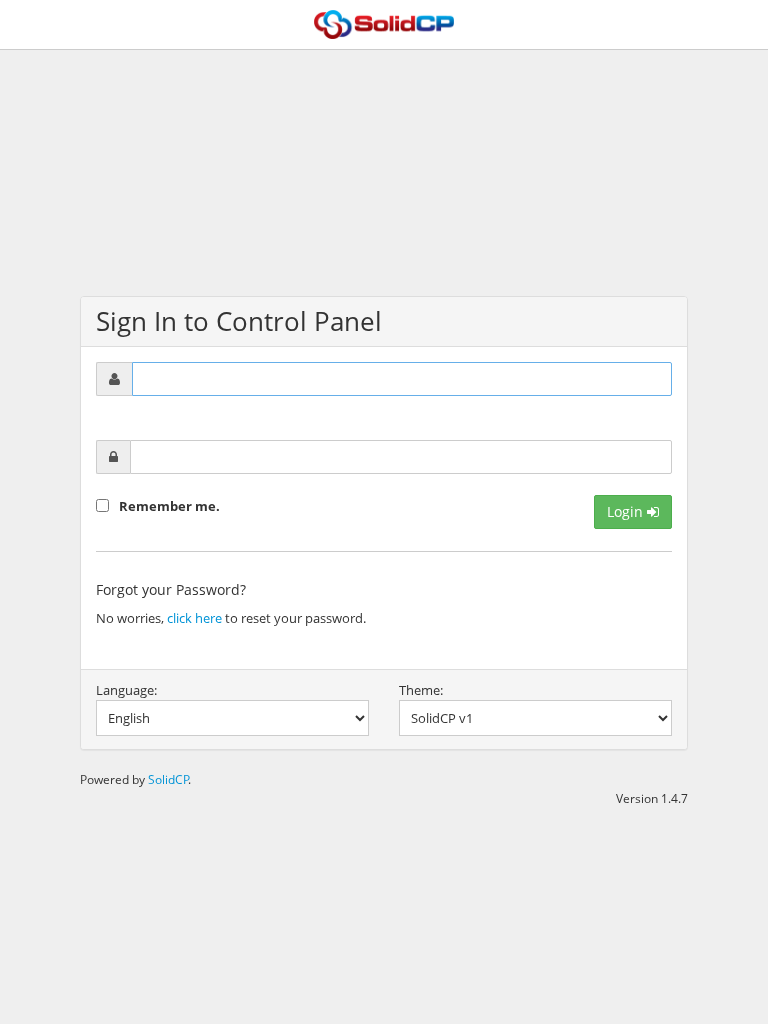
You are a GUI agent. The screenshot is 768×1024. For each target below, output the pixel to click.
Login (627, 511)
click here (194, 618)
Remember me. (169, 506)
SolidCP (168, 779)
